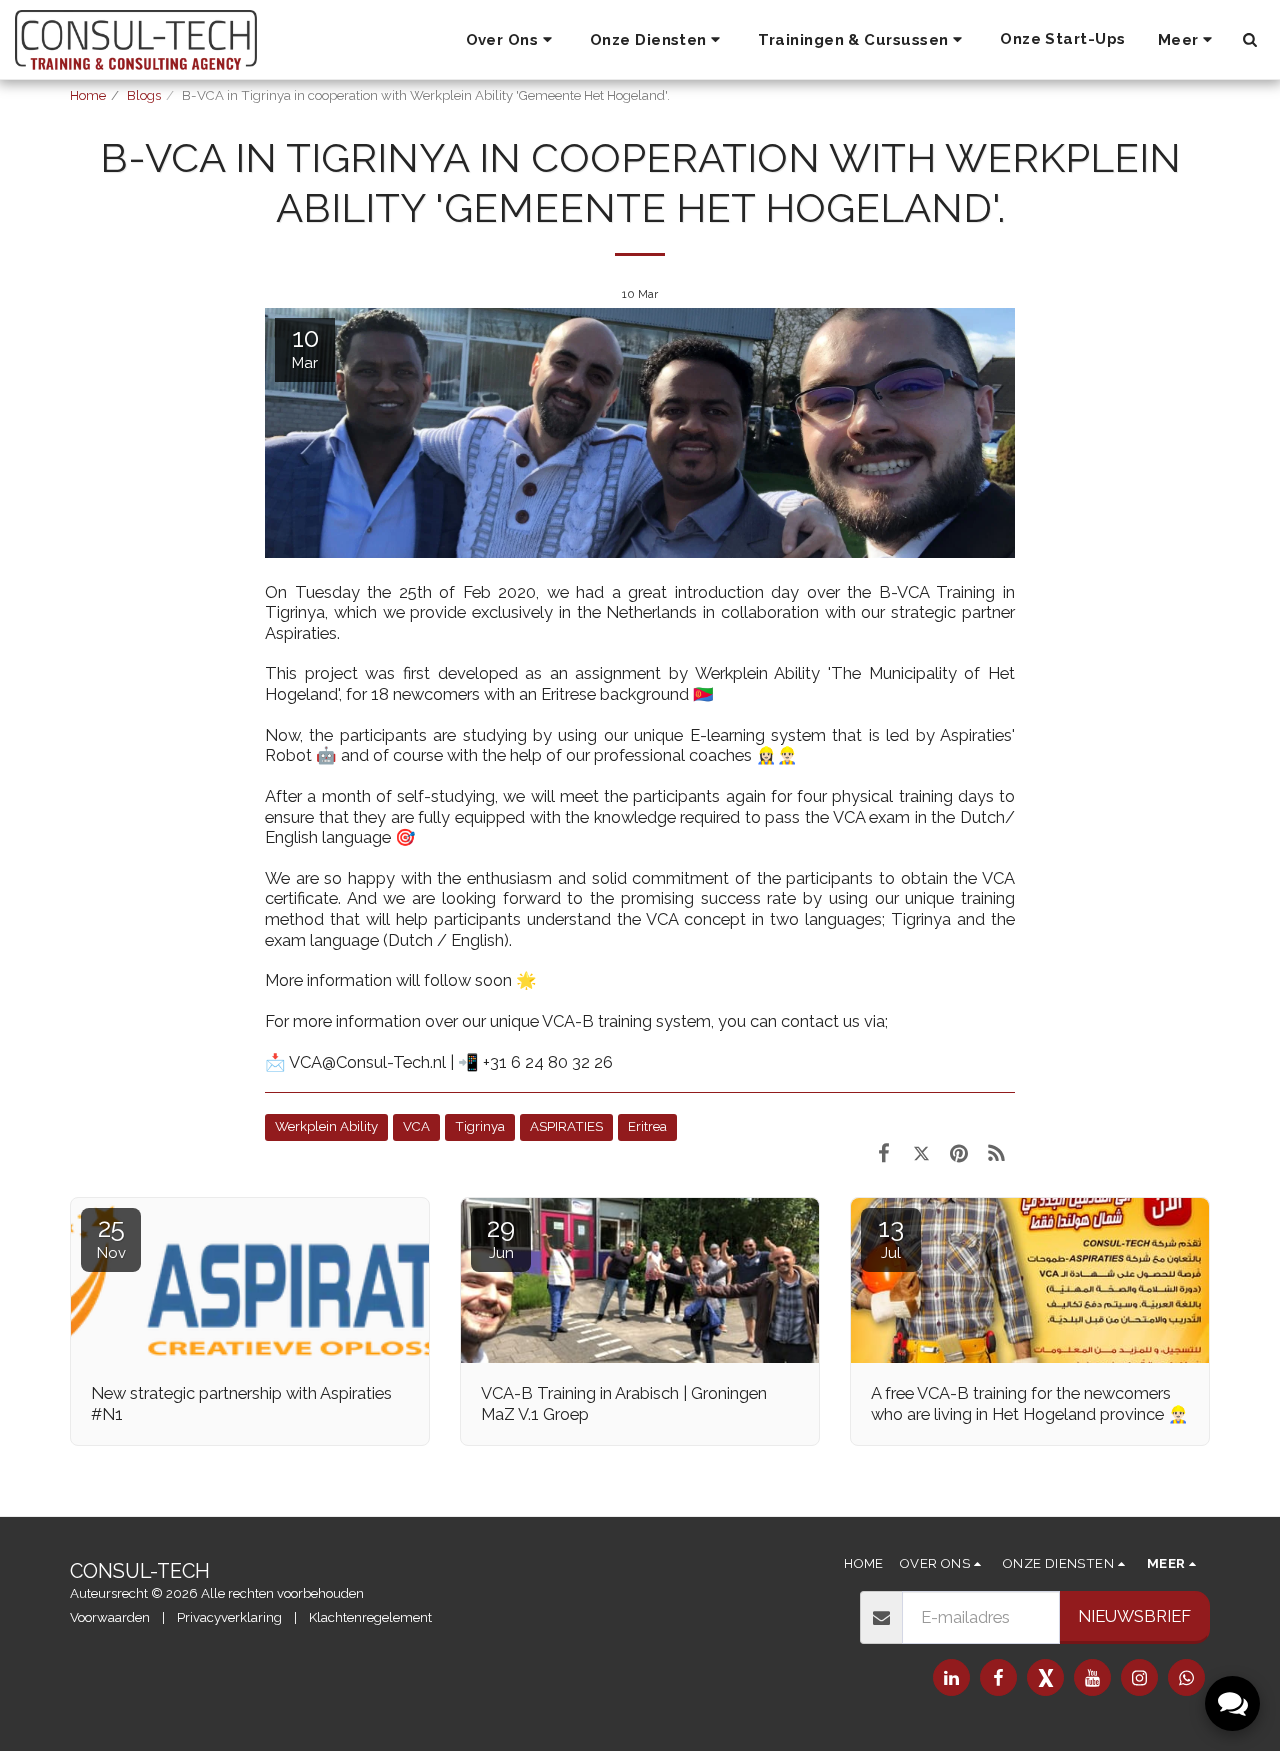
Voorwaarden (110, 1617)
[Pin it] (958, 1153)
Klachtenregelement (370, 1617)
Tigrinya (480, 1126)
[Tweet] (921, 1153)
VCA (416, 1126)
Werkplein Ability (326, 1126)
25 (111, 1237)
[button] (512, 39)
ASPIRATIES (566, 1126)
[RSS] (996, 1153)
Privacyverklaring (229, 1617)
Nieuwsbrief (1134, 1616)
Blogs (144, 95)
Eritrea (647, 1126)
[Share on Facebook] (883, 1153)
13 (891, 1237)
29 (501, 1237)
